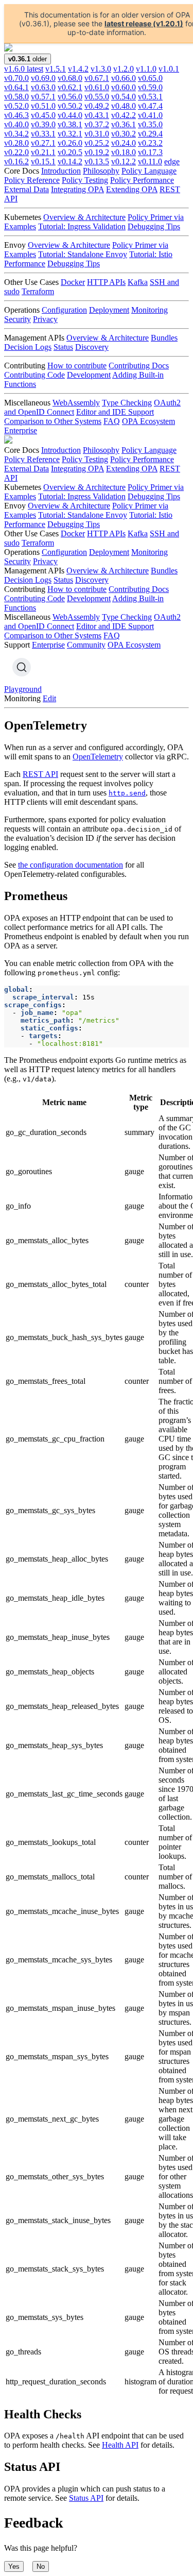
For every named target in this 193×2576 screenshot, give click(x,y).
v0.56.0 (70, 97)
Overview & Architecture (84, 217)
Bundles (164, 338)
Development (89, 375)
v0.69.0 (43, 78)
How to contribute (77, 366)
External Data (27, 189)
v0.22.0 (16, 152)
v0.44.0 (70, 115)
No (41, 2566)
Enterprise (21, 430)
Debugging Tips (154, 226)
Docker (73, 282)
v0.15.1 (43, 162)
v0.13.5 (97, 162)
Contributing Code (34, 375)
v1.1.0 (146, 69)
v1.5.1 (56, 69)
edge (172, 162)
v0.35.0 (150, 124)
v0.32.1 (70, 134)
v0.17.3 (150, 152)
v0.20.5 (70, 152)
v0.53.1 (150, 97)
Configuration (64, 310)
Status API (86, 2498)
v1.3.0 (101, 69)
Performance (25, 264)
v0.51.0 (43, 106)
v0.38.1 (70, 124)
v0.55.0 (97, 97)
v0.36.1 (124, 124)
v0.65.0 (150, 78)
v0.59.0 (150, 87)
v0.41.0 (150, 115)
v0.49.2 (97, 106)
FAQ (112, 421)
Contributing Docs (139, 366)
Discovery (92, 347)
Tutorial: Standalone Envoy (83, 254)
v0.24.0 (124, 143)
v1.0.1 (169, 69)
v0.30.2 (124, 134)
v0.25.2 (97, 143)
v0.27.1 (43, 143)
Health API (120, 2445)
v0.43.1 (97, 115)
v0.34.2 (16, 134)
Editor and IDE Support (115, 412)
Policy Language (149, 171)
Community (86, 645)
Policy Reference (32, 180)
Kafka (138, 282)
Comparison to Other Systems (53, 421)
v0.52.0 (16, 106)
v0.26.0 (70, 143)
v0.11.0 (150, 162)
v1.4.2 (78, 69)
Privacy (45, 319)
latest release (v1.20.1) (144, 23)
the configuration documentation (71, 865)
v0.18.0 (124, 152)
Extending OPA (132, 189)
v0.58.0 (16, 97)
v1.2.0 (124, 69)
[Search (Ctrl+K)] (22, 667)
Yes (14, 2566)
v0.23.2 (150, 143)
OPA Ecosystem (148, 421)
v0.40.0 (16, 124)
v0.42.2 (124, 115)
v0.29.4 (150, 134)
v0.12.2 (124, 162)
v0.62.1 (70, 87)
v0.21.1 (43, 152)
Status (63, 347)
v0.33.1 (43, 134)
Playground (23, 689)
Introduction (61, 171)
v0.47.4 (150, 106)
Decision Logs (28, 347)
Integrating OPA (77, 189)
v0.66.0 (124, 78)
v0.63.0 (43, 87)
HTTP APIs (106, 282)
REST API (40, 774)
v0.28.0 (16, 143)
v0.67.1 (97, 78)
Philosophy (101, 171)
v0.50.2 (70, 106)
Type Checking (127, 403)
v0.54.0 (124, 97)
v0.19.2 (97, 152)
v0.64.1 (16, 87)
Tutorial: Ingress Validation (82, 226)
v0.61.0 (97, 87)
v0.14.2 (70, 162)
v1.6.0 (24, 69)
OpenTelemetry (98, 757)
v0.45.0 (43, 115)
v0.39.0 (43, 124)
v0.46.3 (16, 115)
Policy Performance (142, 180)
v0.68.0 (70, 78)
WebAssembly (76, 403)
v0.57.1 (43, 97)
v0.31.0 (97, 134)
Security (17, 319)
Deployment (109, 310)
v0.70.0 (16, 78)
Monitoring (150, 310)
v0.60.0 (124, 87)
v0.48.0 (124, 106)
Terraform (38, 291)
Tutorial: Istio (151, 254)
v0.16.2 (16, 162)
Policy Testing (85, 180)
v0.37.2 (97, 124)
